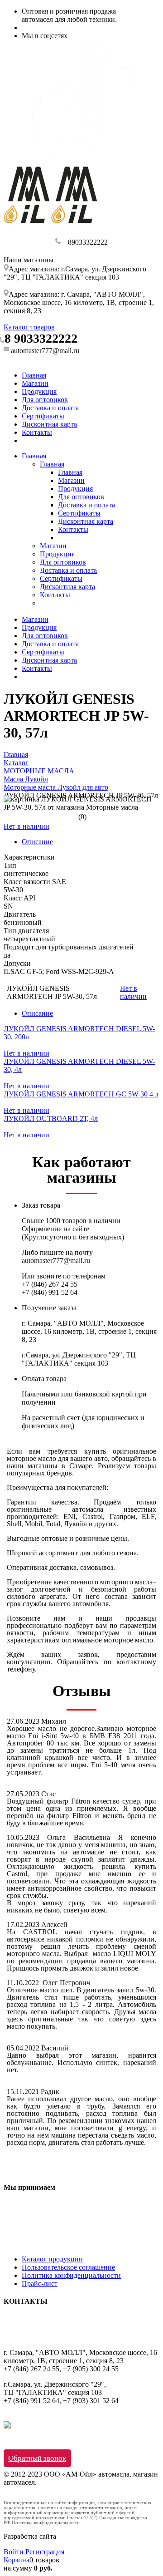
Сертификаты (43, 416)
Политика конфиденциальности (71, 2275)
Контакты (37, 432)
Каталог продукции (52, 2259)
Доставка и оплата (50, 408)
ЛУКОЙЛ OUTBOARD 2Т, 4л (51, 1118)
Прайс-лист (40, 2283)
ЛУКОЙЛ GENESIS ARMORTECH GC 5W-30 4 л (81, 1094)
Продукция (39, 391)
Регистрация (45, 2552)
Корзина (17, 2560)
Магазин (35, 383)
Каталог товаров (29, 327)
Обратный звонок (37, 2458)
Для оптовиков (45, 400)
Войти (14, 2552)
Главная (34, 375)
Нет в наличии (26, 826)
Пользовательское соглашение (68, 2267)
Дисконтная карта (49, 424)
